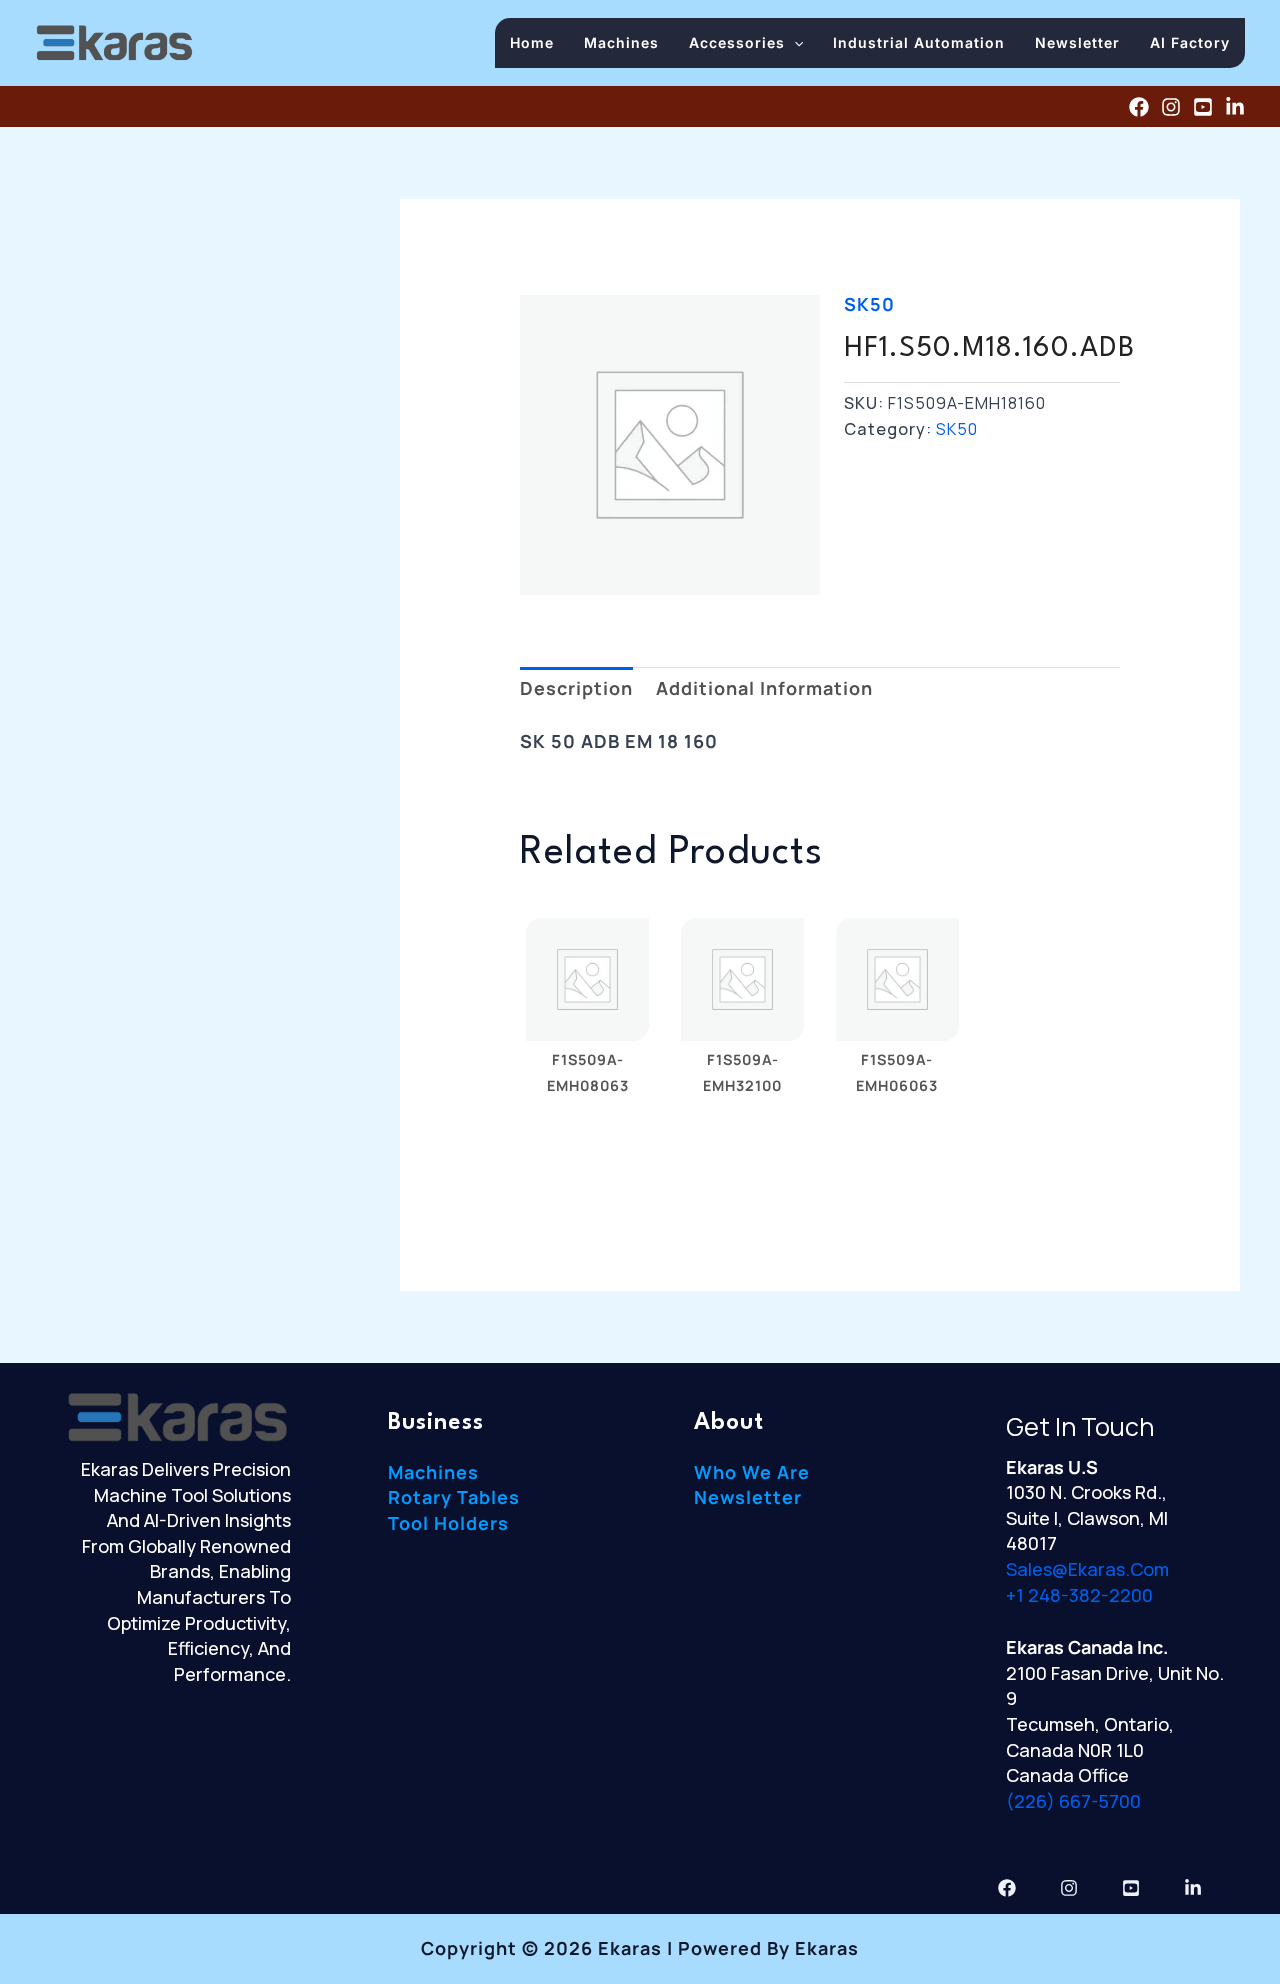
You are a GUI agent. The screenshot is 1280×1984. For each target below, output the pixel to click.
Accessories (737, 42)
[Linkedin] (1235, 107)
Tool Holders (448, 1523)
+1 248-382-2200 (1079, 1595)
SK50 (869, 304)
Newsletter (1077, 42)
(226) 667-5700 (1073, 1801)
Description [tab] (576, 688)
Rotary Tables (454, 1497)
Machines (621, 42)
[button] (794, 42)
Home (532, 42)
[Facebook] (1139, 107)
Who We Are (752, 1472)
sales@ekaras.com (1087, 1569)
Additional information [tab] (764, 688)
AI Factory (1190, 42)
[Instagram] (1171, 107)
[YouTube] (1203, 107)
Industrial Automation (919, 42)
